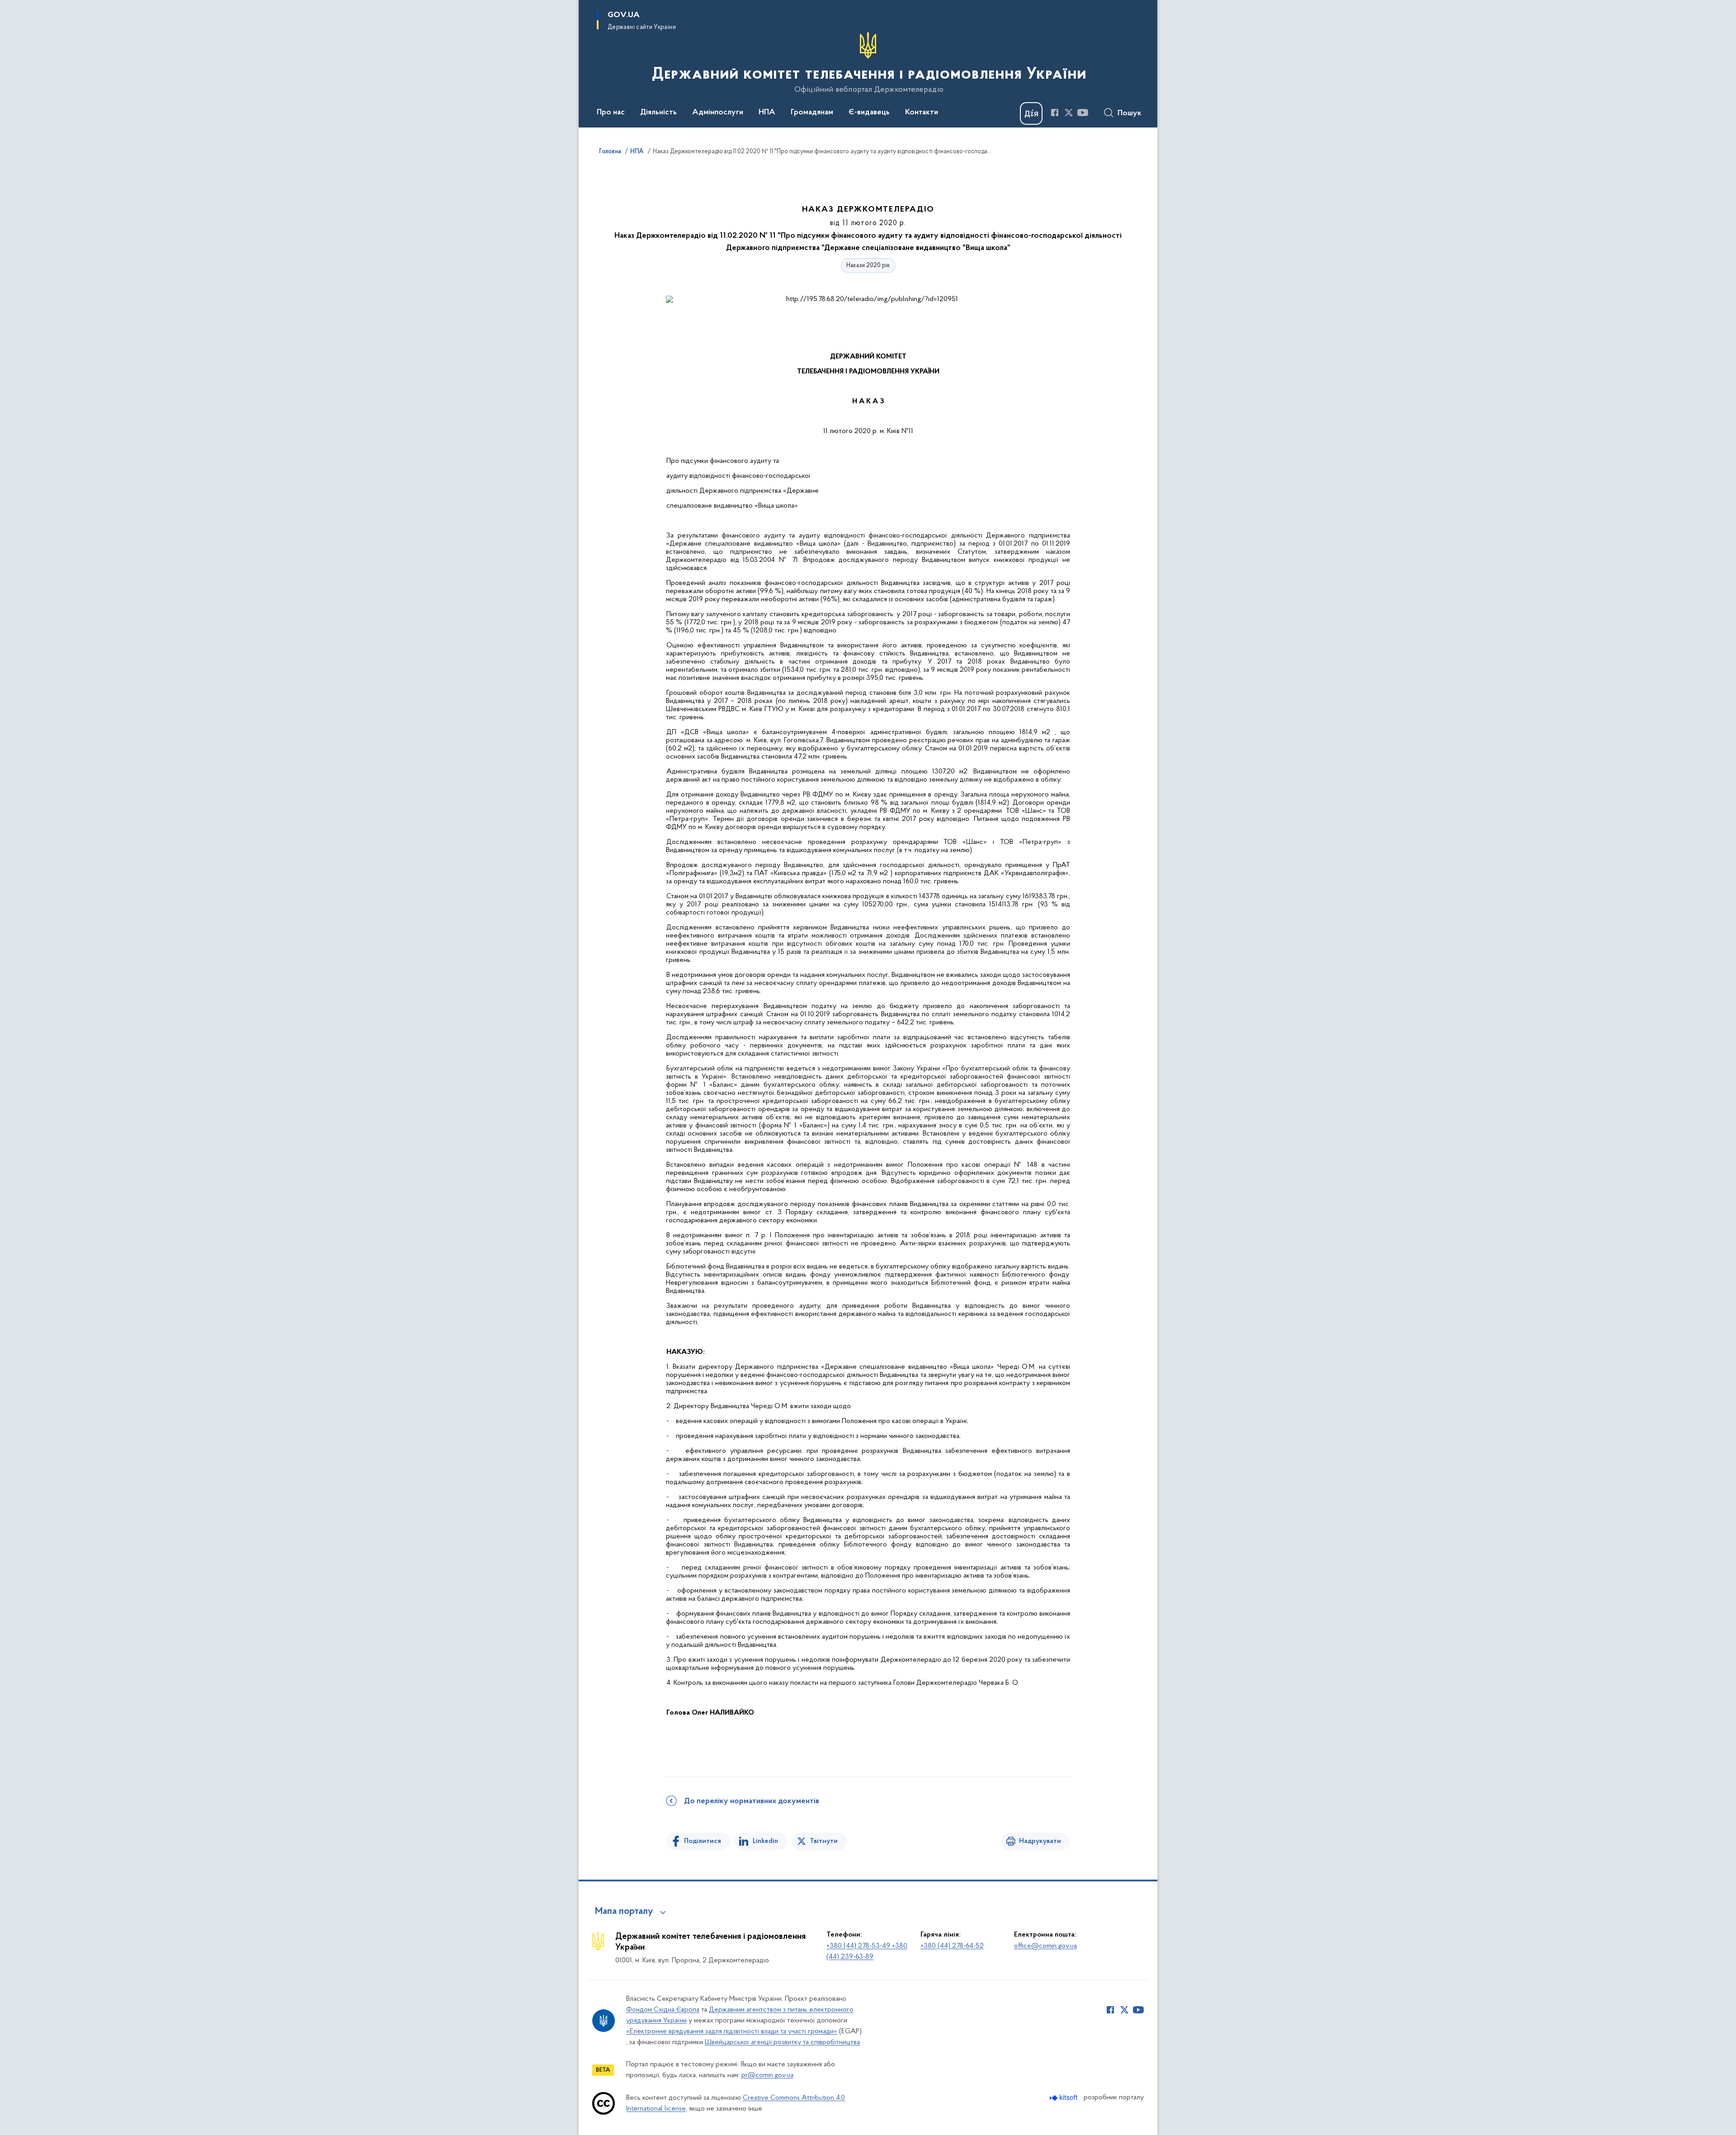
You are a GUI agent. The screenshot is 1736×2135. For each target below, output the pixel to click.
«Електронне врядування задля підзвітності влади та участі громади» (732, 2031)
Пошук (1130, 113)
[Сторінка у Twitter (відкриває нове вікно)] (1069, 113)
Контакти (922, 113)
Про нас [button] (611, 113)
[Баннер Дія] (1031, 113)
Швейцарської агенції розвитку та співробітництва (782, 2042)
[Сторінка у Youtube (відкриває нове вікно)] (1083, 113)
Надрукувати (1040, 1841)
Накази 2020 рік (868, 266)
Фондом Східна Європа (663, 2010)
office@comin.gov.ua (1045, 1946)
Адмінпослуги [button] (718, 113)
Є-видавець (869, 113)
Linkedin (765, 1841)
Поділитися (703, 1841)
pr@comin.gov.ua (767, 2075)
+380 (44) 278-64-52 (952, 1946)
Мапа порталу (624, 1912)
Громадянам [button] (812, 113)
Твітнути (824, 1841)
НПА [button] (767, 113)
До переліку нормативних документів (752, 1801)
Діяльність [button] (658, 113)
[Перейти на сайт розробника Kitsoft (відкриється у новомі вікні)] (1064, 2098)
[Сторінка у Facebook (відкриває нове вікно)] (1055, 113)
